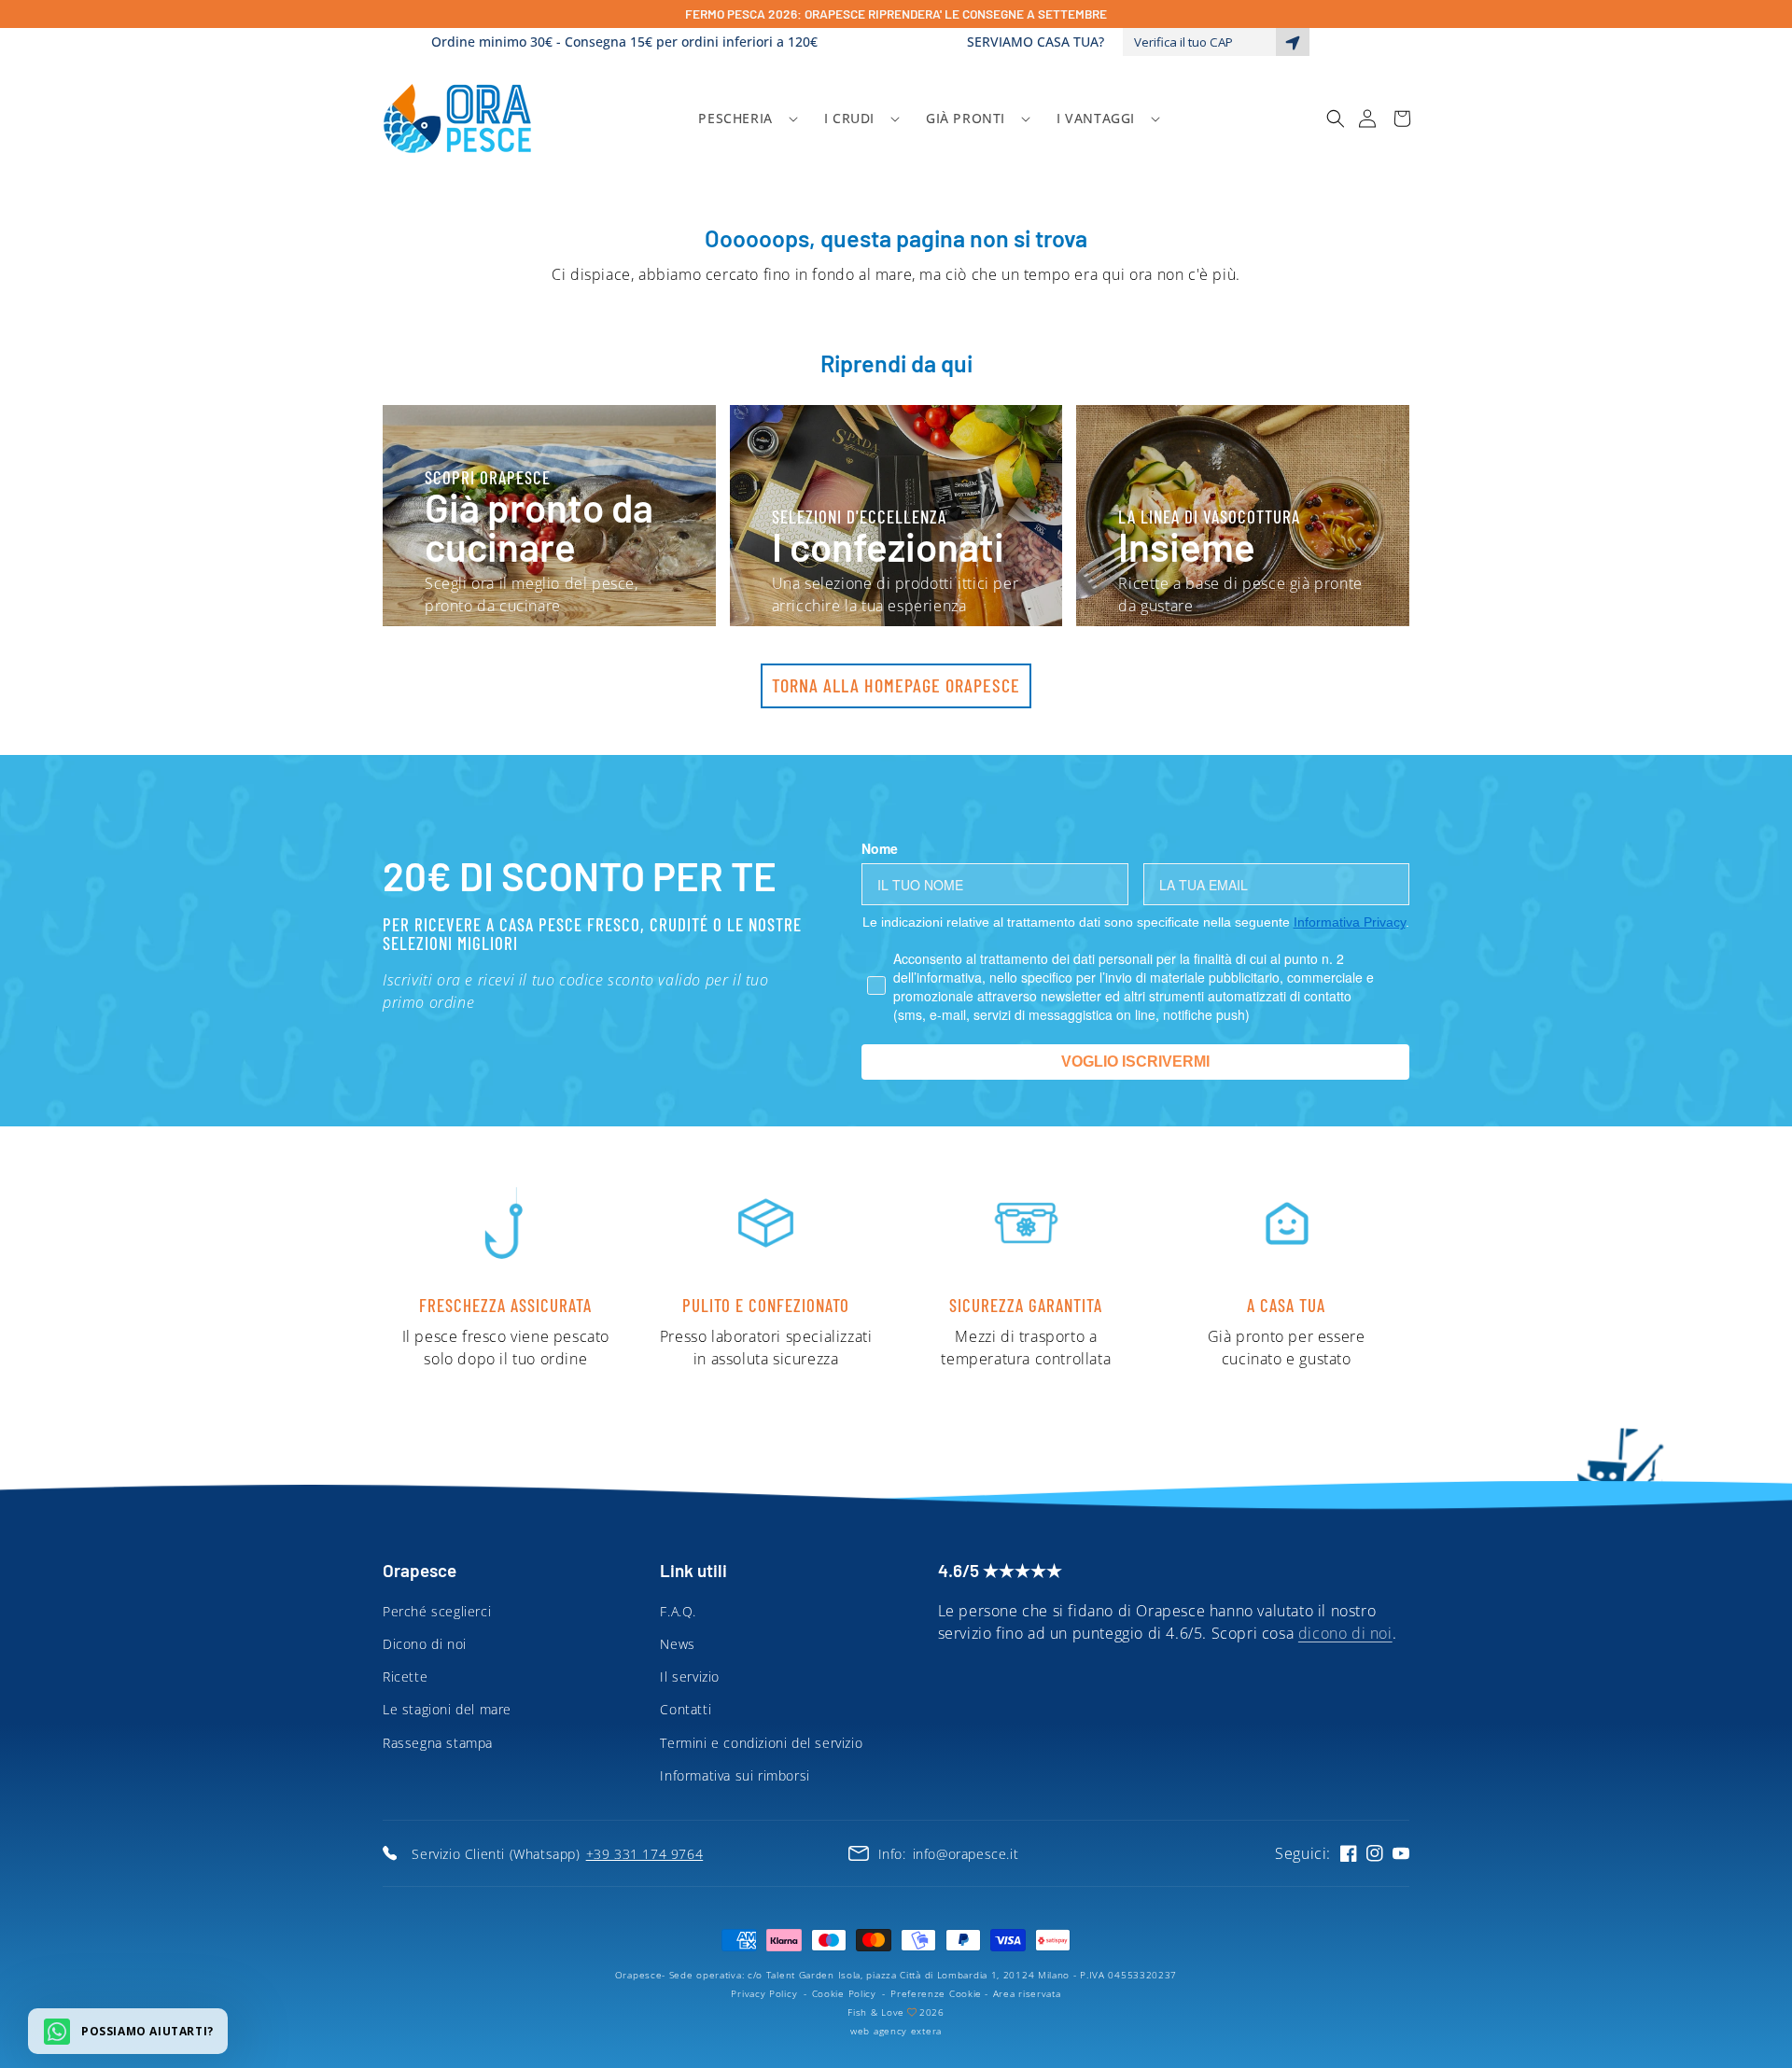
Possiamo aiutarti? (147, 2031)
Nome (880, 848)
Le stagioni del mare (447, 1709)
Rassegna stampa (438, 1743)
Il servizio (690, 1677)
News (677, 1644)
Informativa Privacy (1350, 922)
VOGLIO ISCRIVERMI (1135, 1062)
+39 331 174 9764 (645, 1854)
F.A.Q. (678, 1611)
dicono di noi (1345, 1633)
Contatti (686, 1709)
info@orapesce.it (966, 1854)
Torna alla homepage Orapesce (896, 685)
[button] (742, 119)
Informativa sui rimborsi (735, 1775)
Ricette (405, 1677)
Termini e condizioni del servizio (761, 1743)
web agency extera (896, 2031)
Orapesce (639, 1975)
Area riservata (1027, 1993)
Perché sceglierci (437, 1611)
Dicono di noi (425, 1644)
